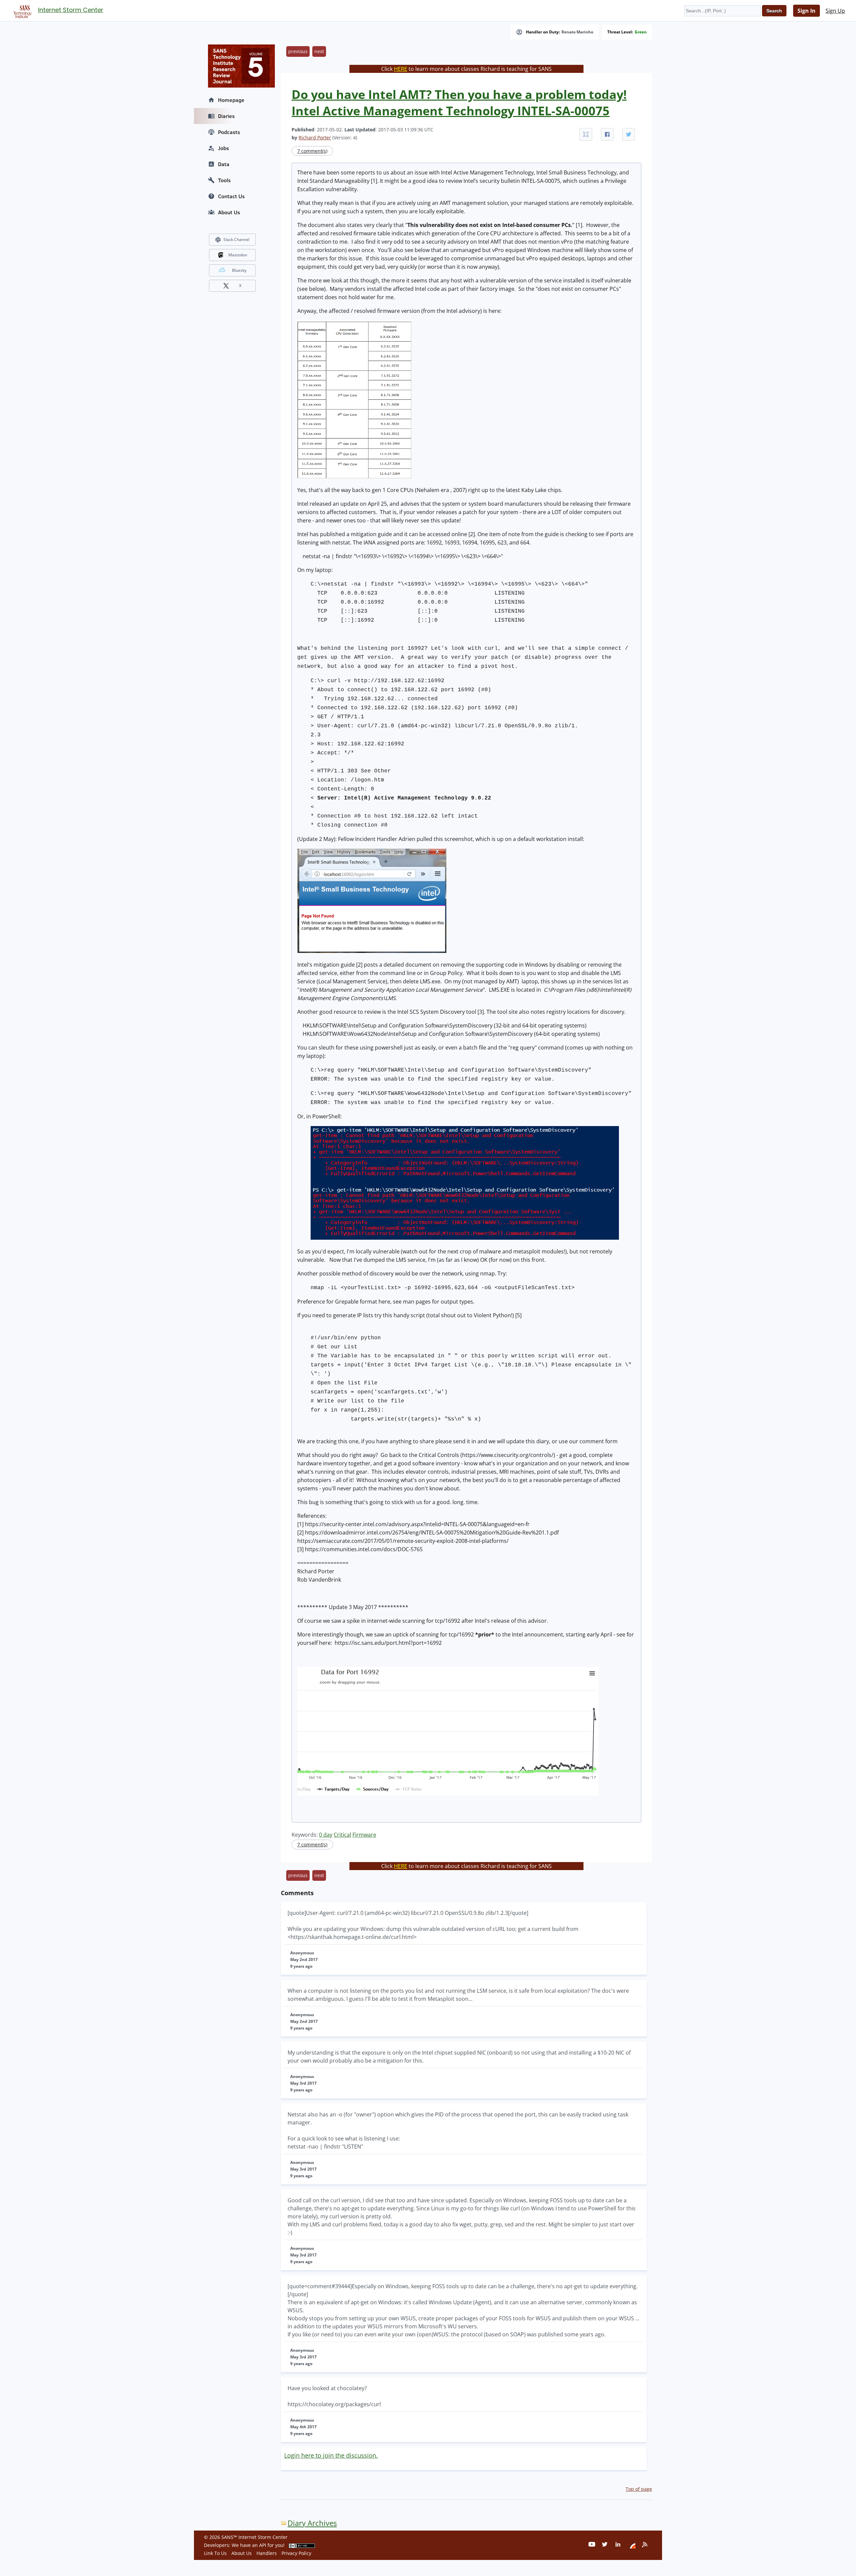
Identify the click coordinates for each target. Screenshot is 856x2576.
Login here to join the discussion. (331, 2455)
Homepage (231, 100)
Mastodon (238, 255)
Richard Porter (315, 138)
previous (298, 51)
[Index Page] (21, 10)
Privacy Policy (296, 2553)
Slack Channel (236, 239)
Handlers (267, 2553)
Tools (224, 180)
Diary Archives (312, 2523)
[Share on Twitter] (629, 134)
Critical (342, 1835)
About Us (229, 212)
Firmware (364, 1835)
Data (224, 164)
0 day (326, 1835)
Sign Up (835, 11)
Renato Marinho (577, 32)
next (319, 51)
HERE (401, 69)
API (263, 2545)
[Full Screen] (586, 134)
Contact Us (231, 196)
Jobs (224, 148)
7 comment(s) (312, 151)
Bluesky (239, 270)
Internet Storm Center (71, 10)
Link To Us (215, 2553)
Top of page (639, 2489)
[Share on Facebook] (607, 134)
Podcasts (229, 132)
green (641, 32)
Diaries (226, 116)
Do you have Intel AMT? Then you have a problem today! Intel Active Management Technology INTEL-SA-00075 (459, 103)
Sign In (807, 11)
